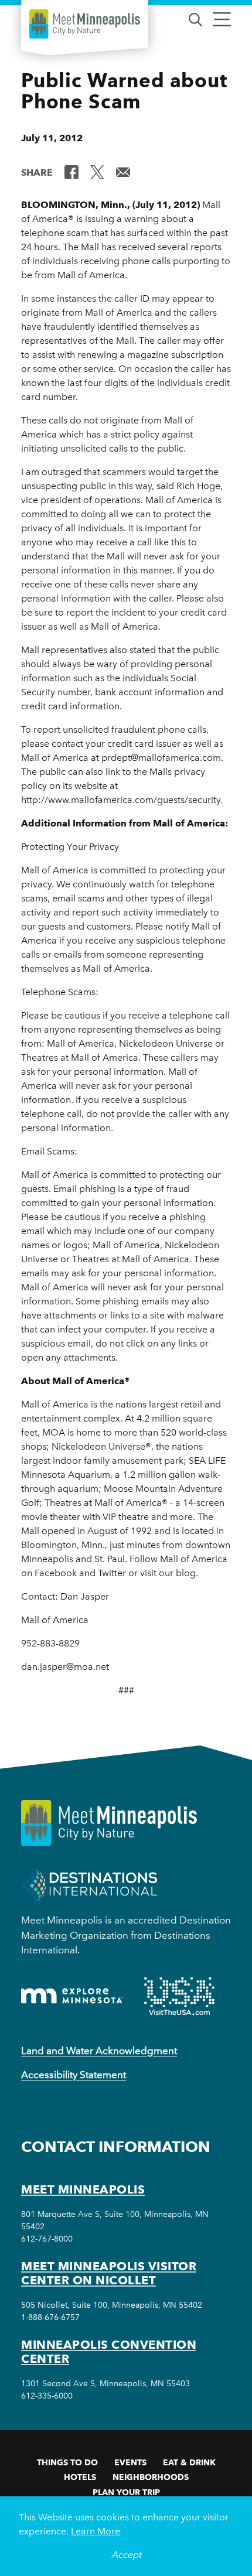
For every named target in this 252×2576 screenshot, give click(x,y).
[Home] (85, 24)
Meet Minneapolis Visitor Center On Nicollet (109, 2273)
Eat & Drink (189, 2462)
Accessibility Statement (74, 2075)
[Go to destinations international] (89, 1885)
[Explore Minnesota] (72, 1996)
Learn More (96, 2531)
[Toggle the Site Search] (195, 18)
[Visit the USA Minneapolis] (179, 1996)
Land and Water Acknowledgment (99, 2051)
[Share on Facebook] (71, 172)
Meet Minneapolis (83, 2189)
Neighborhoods (151, 2477)
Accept (126, 2555)
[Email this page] (123, 172)
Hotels (80, 2477)
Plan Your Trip (126, 2492)
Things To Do (67, 2462)
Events (130, 2462)
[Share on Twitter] (97, 172)
